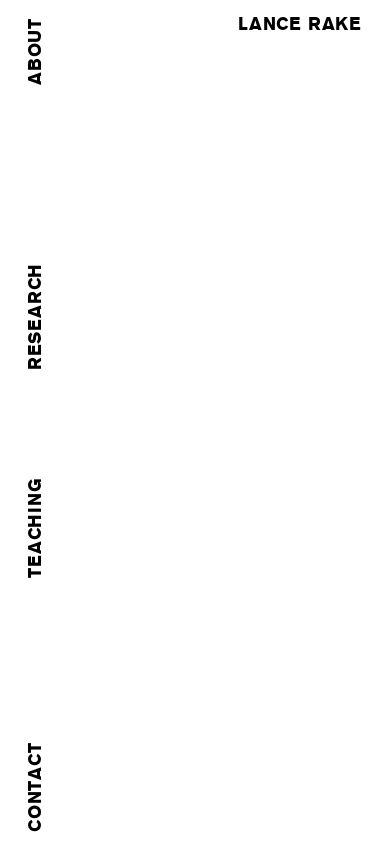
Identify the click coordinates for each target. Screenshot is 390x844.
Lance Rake (300, 24)
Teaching (35, 527)
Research (35, 316)
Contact (35, 787)
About (35, 51)
